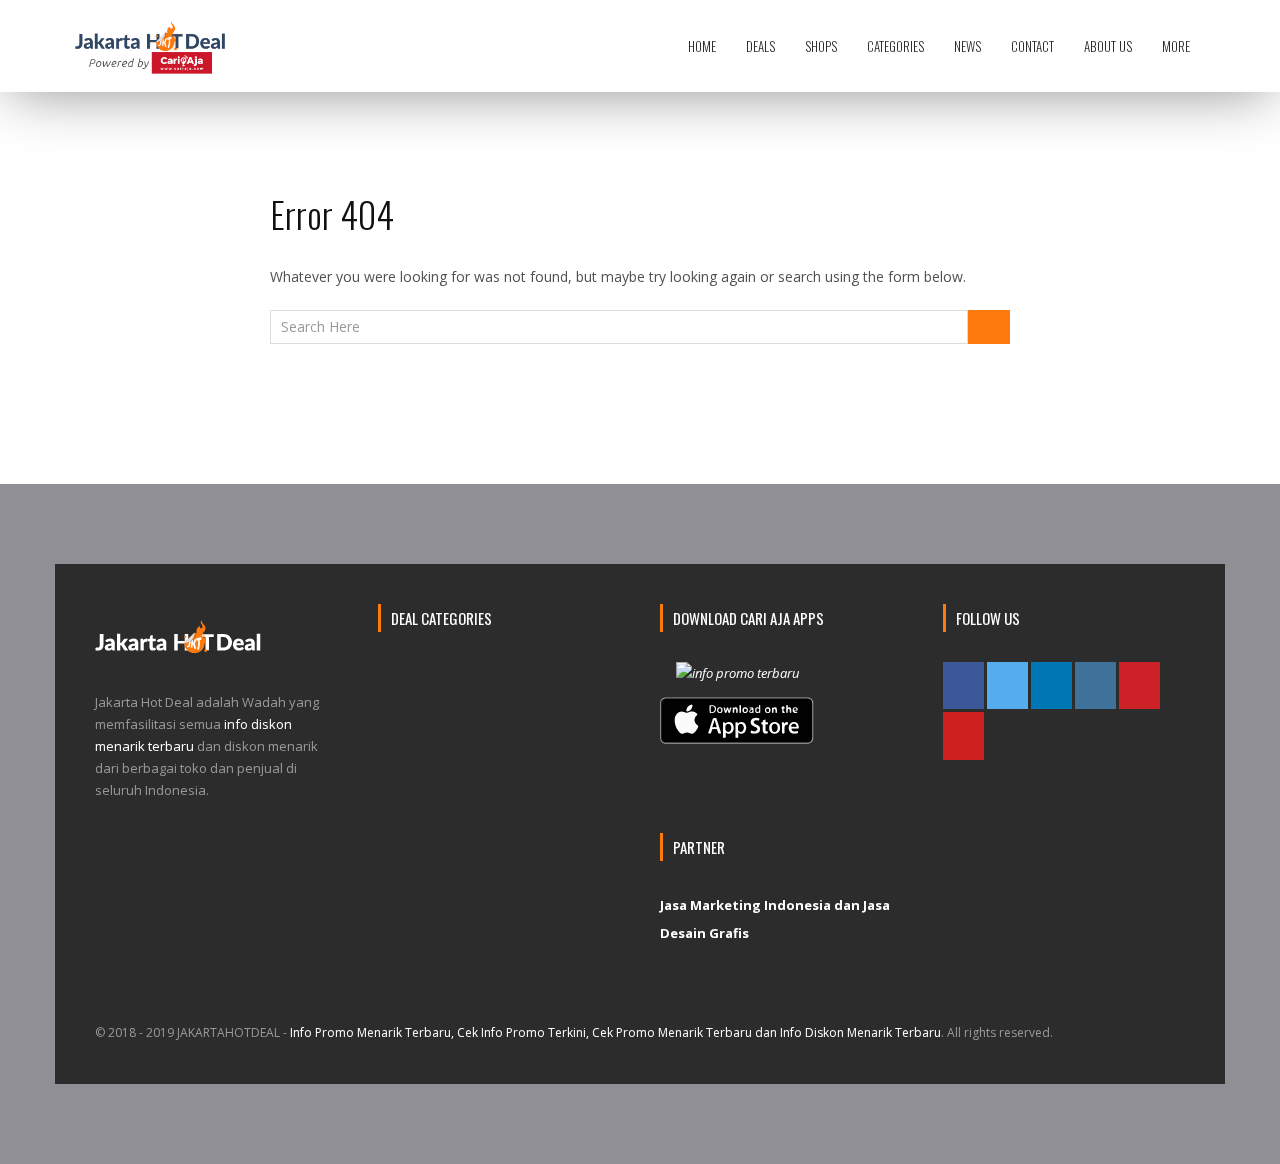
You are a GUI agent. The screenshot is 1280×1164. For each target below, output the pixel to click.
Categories (895, 46)
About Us (1108, 46)
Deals (760, 46)
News (967, 46)
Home (702, 46)
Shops (821, 46)
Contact (1032, 46)
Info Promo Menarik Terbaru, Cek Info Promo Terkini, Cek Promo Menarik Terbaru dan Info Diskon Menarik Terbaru (615, 1032)
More (1176, 46)
